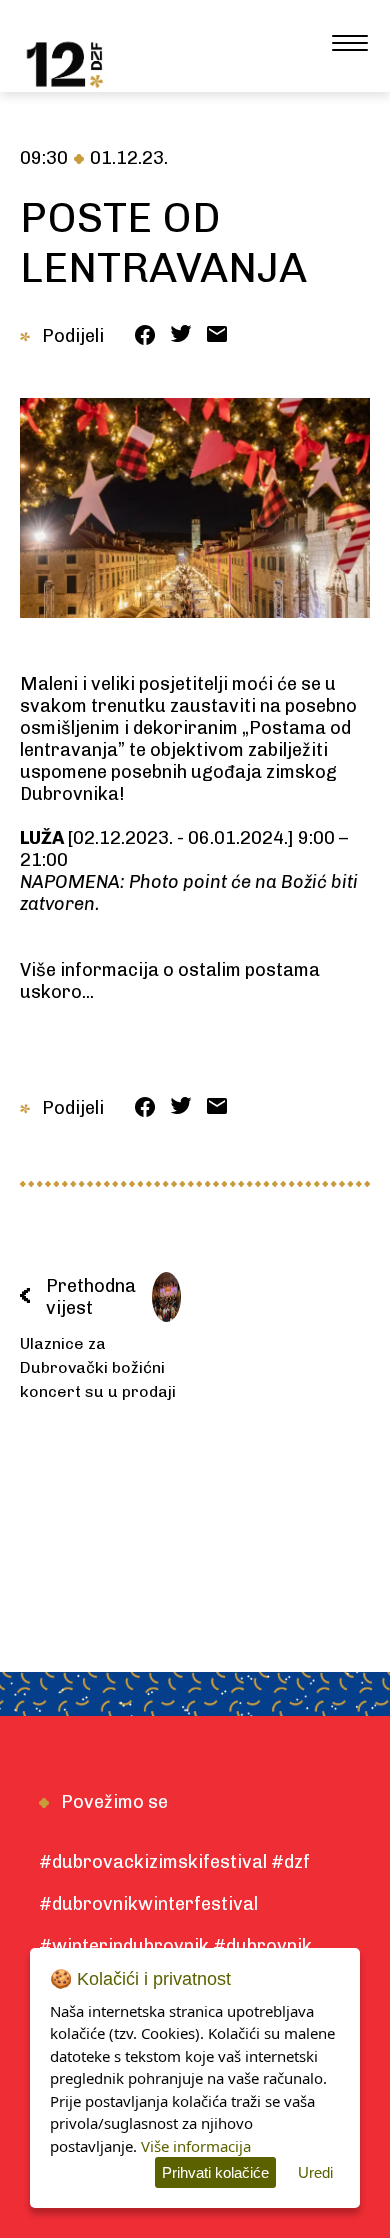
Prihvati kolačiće (215, 2172)
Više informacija (196, 2146)
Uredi (315, 2172)
